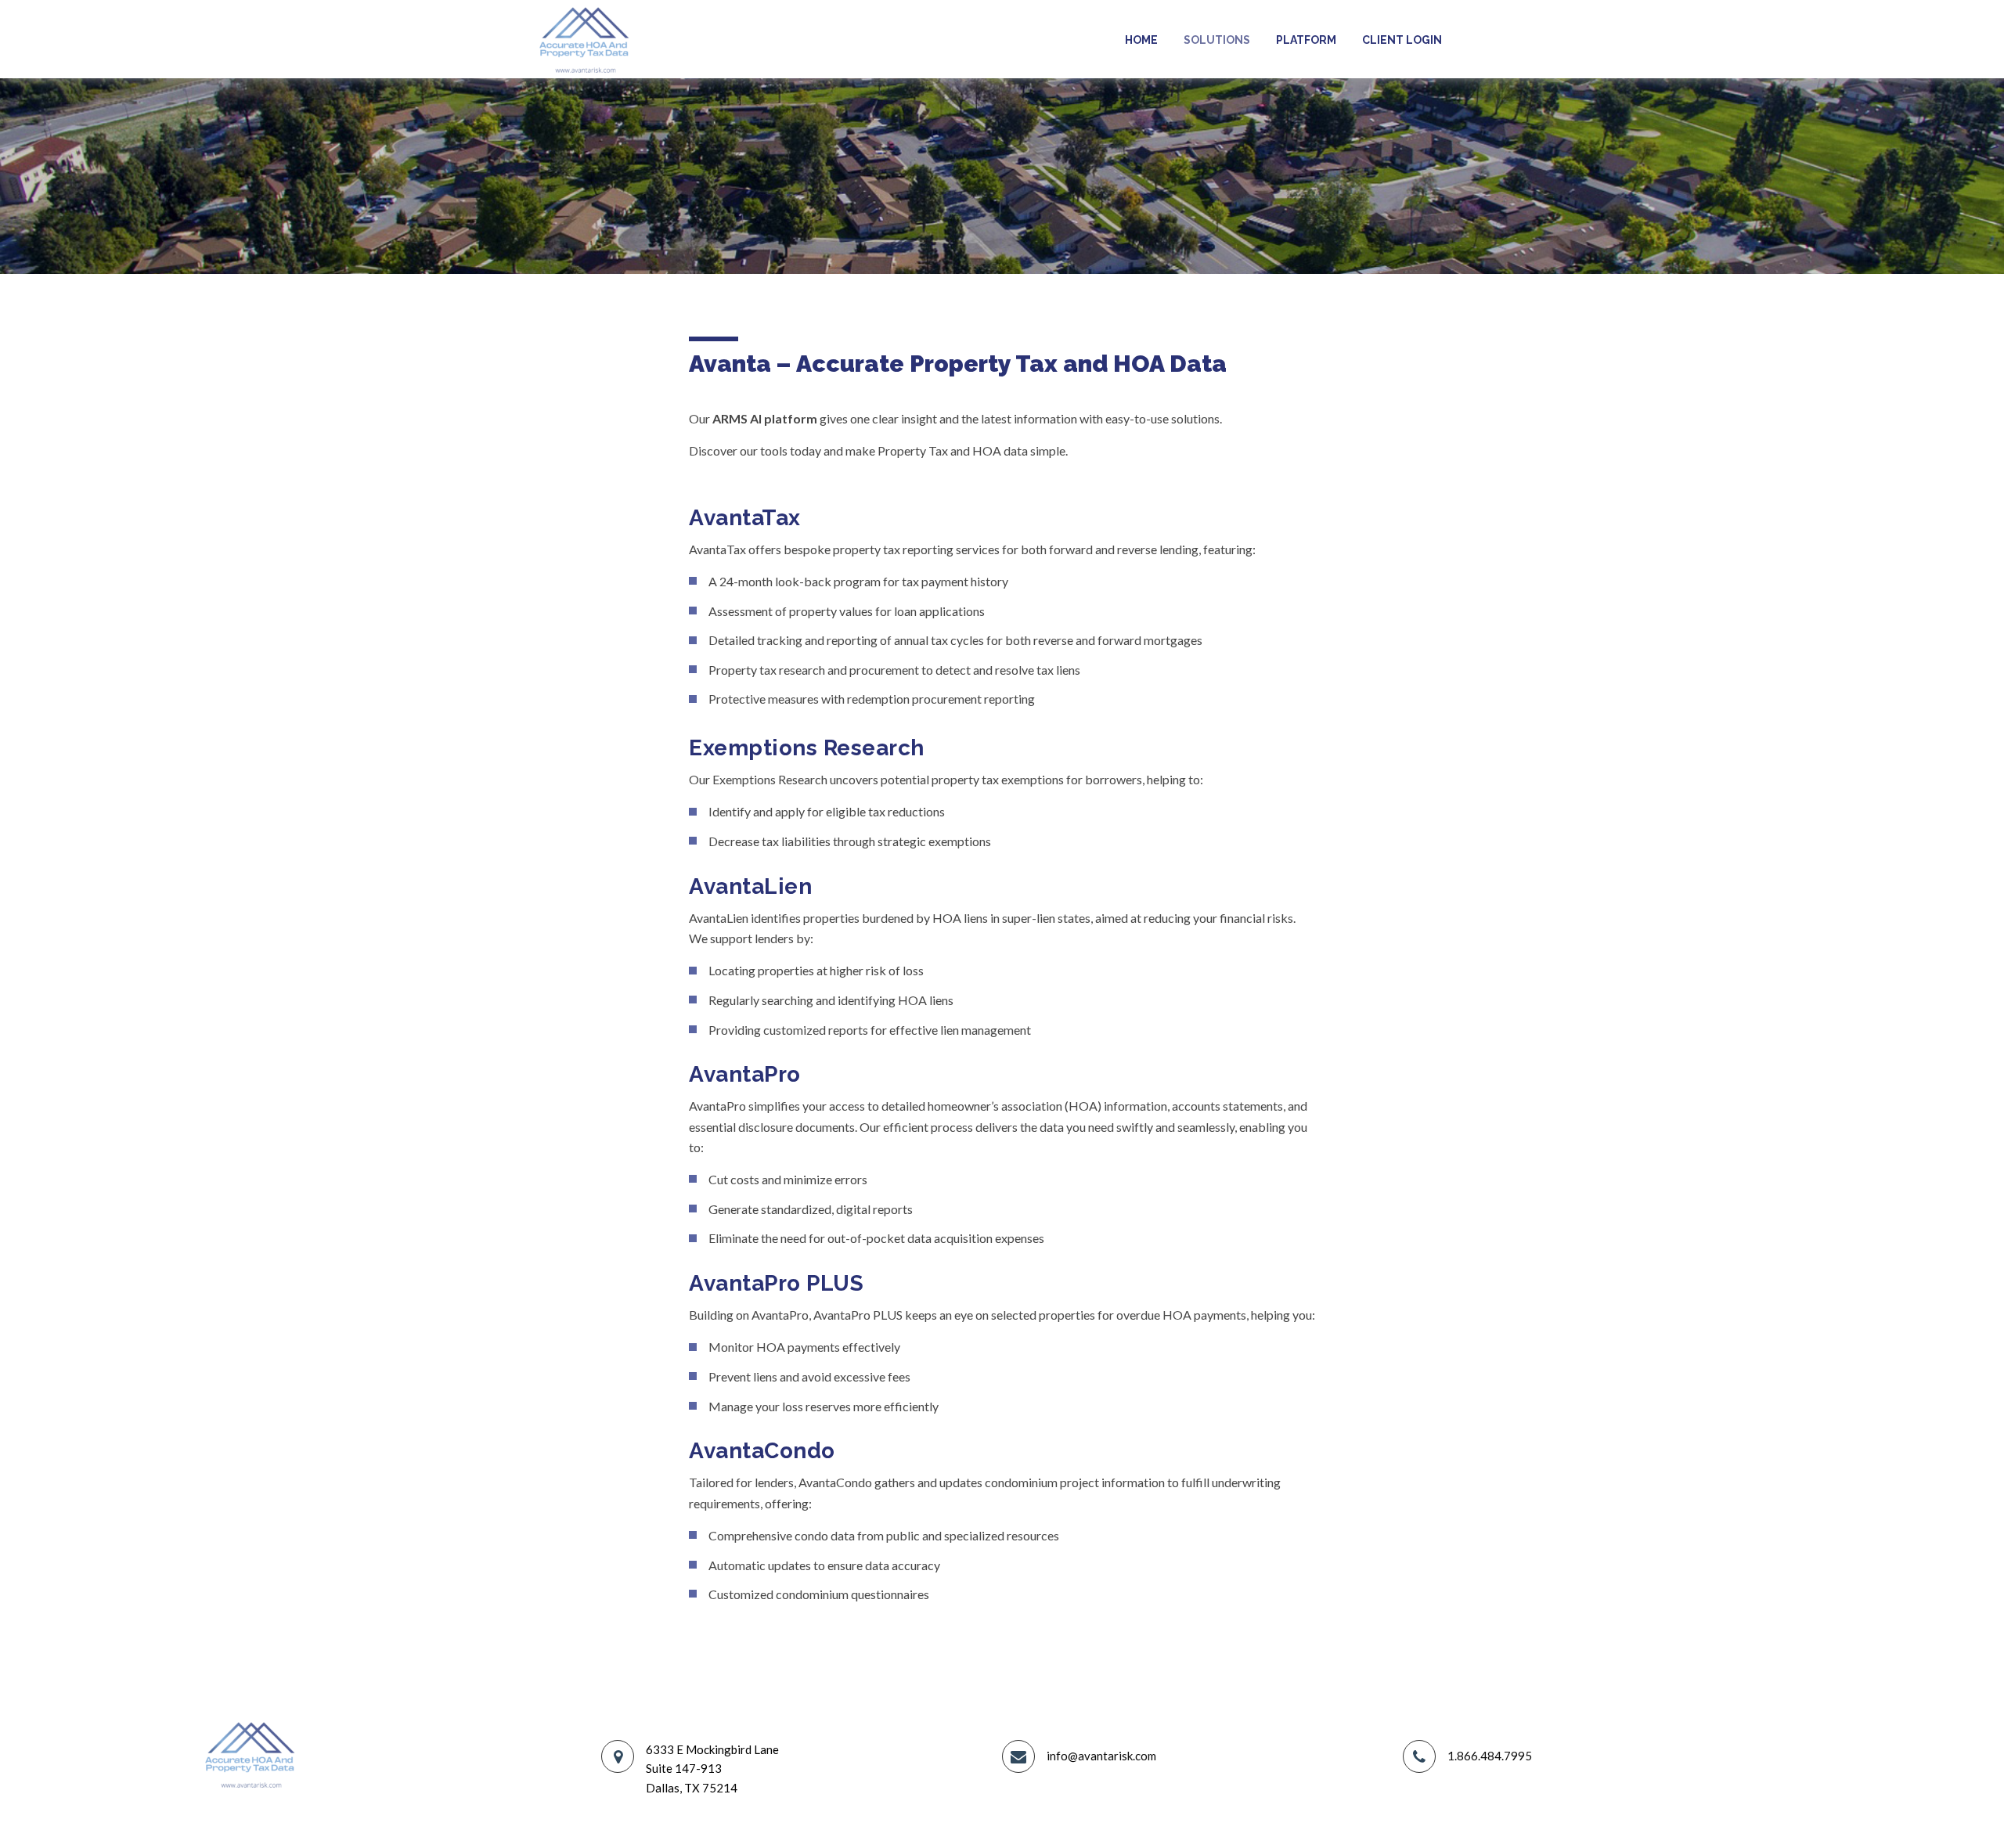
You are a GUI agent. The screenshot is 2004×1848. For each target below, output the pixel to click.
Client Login (1402, 40)
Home (1141, 40)
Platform (1306, 40)
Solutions (1217, 40)
